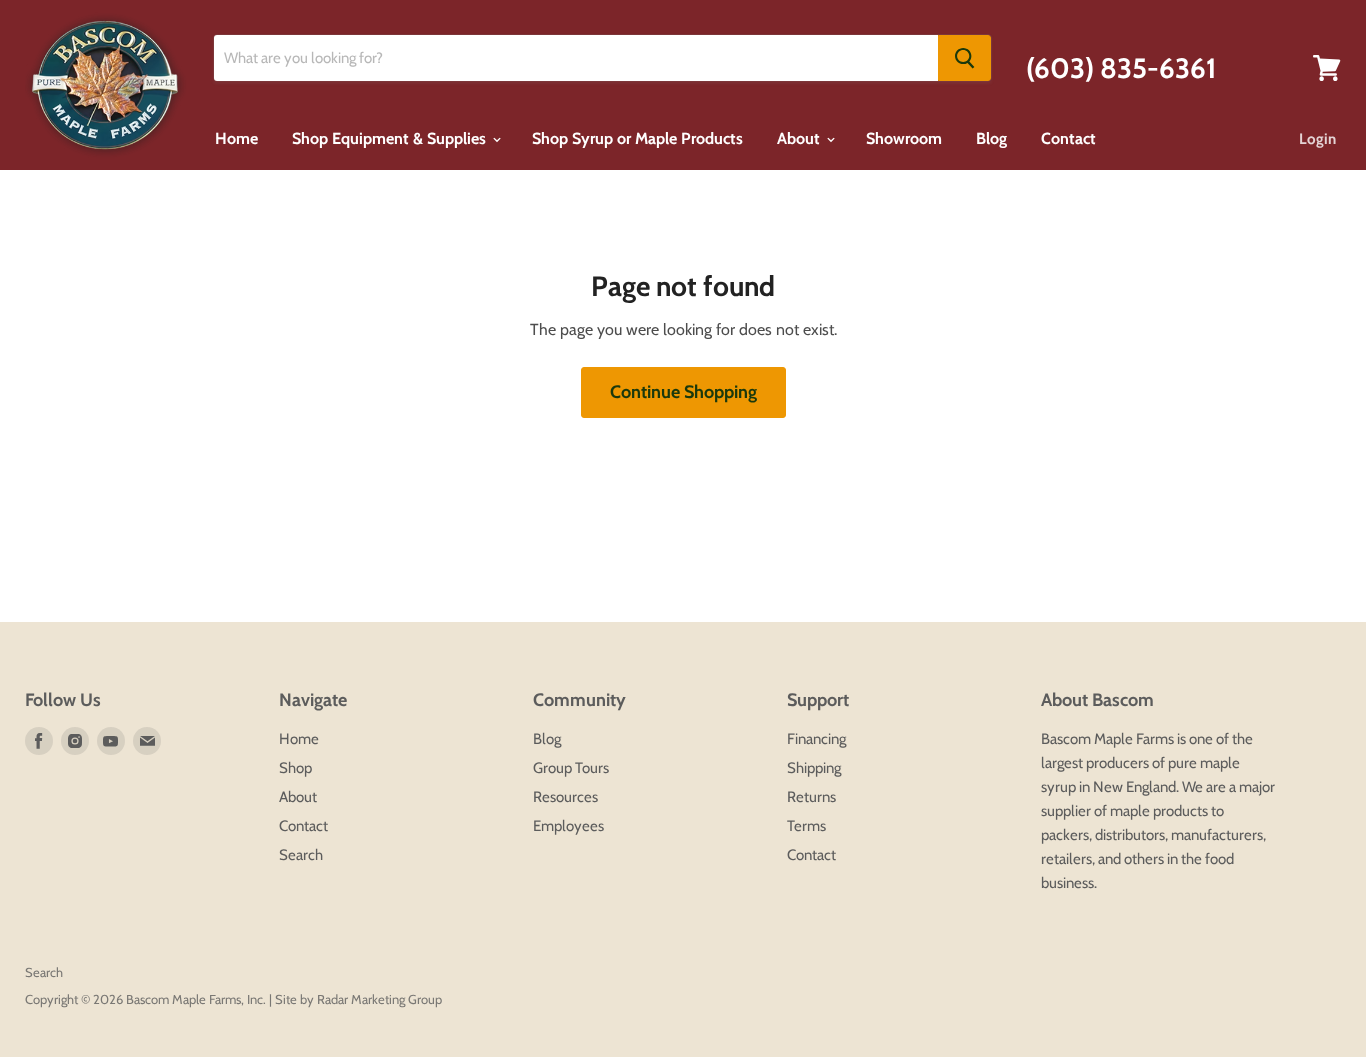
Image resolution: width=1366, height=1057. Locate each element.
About (800, 138)
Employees (568, 826)
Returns (811, 797)
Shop (295, 768)
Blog (991, 138)
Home (236, 138)
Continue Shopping (683, 392)
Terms (806, 826)
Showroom (904, 138)
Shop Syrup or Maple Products (637, 138)
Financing (816, 739)
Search (301, 855)
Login (1317, 139)
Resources (565, 797)
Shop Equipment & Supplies (391, 138)
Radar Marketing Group (379, 999)
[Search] (964, 58)
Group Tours (571, 768)
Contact (1068, 138)
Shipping (814, 768)
